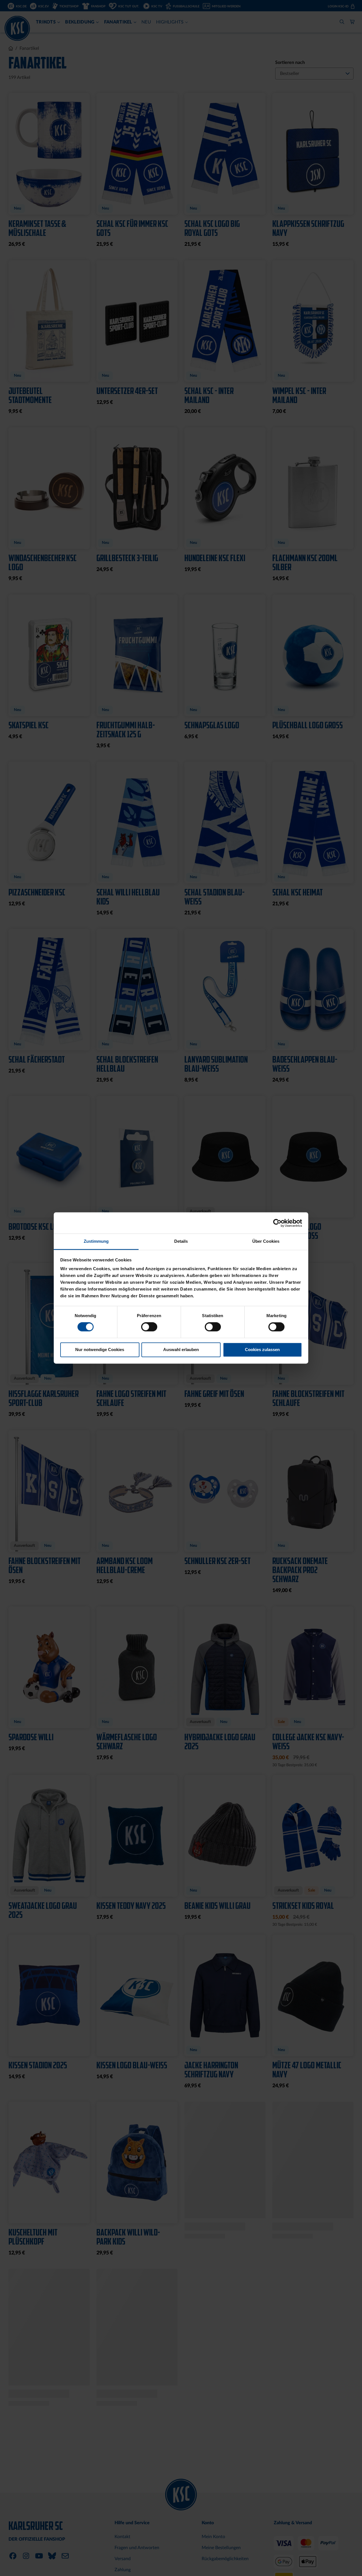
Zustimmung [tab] (96, 1241)
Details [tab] (181, 1241)
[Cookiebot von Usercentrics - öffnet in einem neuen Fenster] (277, 1223)
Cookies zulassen (262, 1350)
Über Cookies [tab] (266, 1241)
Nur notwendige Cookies (100, 1350)
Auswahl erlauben (181, 1350)
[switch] (149, 1328)
